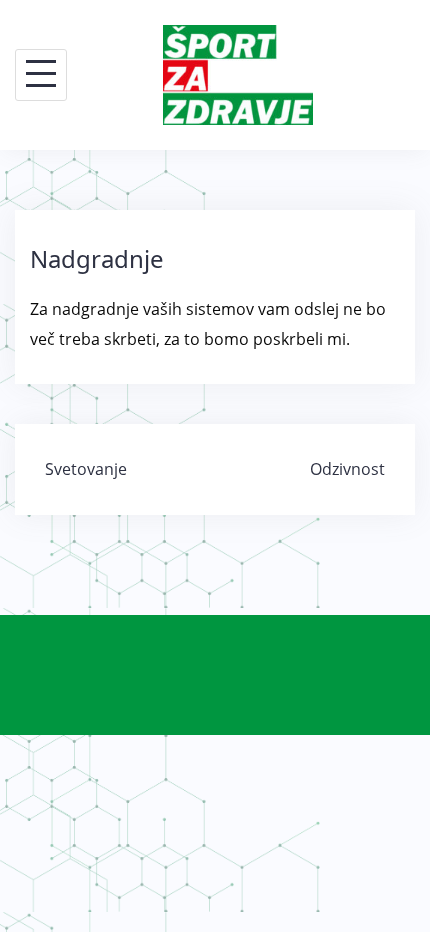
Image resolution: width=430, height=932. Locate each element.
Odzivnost (347, 469)
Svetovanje (86, 469)
